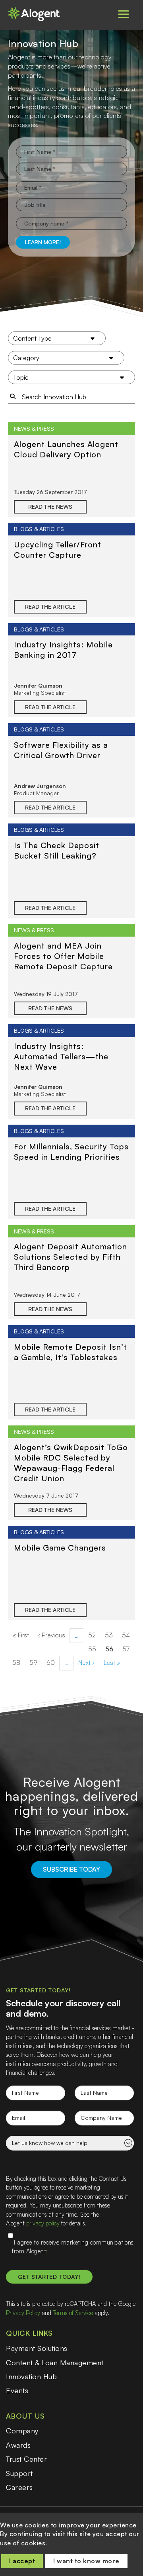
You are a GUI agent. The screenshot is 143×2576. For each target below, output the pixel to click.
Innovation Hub (31, 2376)
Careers (19, 2487)
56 (112, 1651)
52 (94, 1635)
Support (19, 2473)
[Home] (38, 14)
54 (128, 1635)
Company (22, 2431)
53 (111, 1635)
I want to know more (86, 2561)
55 (95, 1649)
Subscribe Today (71, 1869)
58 (19, 1662)
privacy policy (43, 2223)
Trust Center (26, 2459)
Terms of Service (73, 2313)
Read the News (50, 507)
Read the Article (50, 607)
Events (17, 2390)
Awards (18, 2445)
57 (128, 1649)
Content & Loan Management (55, 2362)
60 (53, 1662)
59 (36, 1662)
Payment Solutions (37, 2348)
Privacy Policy (23, 2313)
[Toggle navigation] (124, 14)
